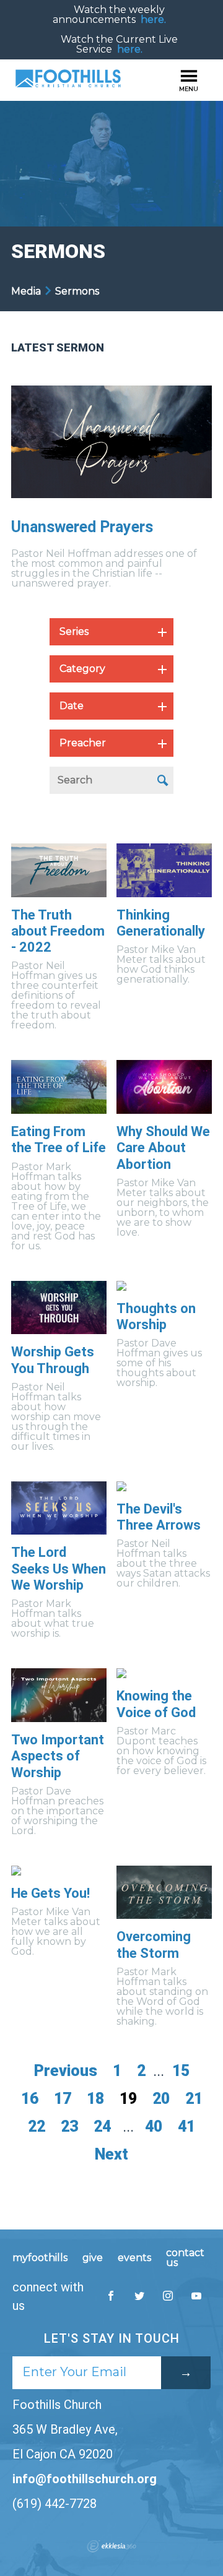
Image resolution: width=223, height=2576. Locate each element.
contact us (185, 2258)
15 (181, 2071)
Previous (66, 2071)
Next (111, 2154)
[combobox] (111, 632)
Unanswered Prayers (82, 527)
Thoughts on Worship (156, 1316)
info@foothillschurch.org (85, 2479)
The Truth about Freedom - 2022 (58, 931)
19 (128, 2099)
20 (161, 2099)
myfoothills (40, 2258)
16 (30, 2099)
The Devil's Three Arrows (159, 1517)
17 (63, 2099)
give (93, 2258)
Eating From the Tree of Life (59, 1139)
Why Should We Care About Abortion (163, 1148)
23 (69, 2126)
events (134, 2258)
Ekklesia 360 (111, 2546)
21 (194, 2099)
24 (102, 2126)
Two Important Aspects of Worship (58, 1756)
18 (95, 2099)
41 (186, 2126)
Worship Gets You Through (53, 1360)
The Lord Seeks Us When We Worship (59, 1569)
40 (154, 2126)
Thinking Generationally (161, 923)
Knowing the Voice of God (156, 1704)
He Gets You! (50, 1893)
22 (37, 2126)
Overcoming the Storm (154, 1945)
